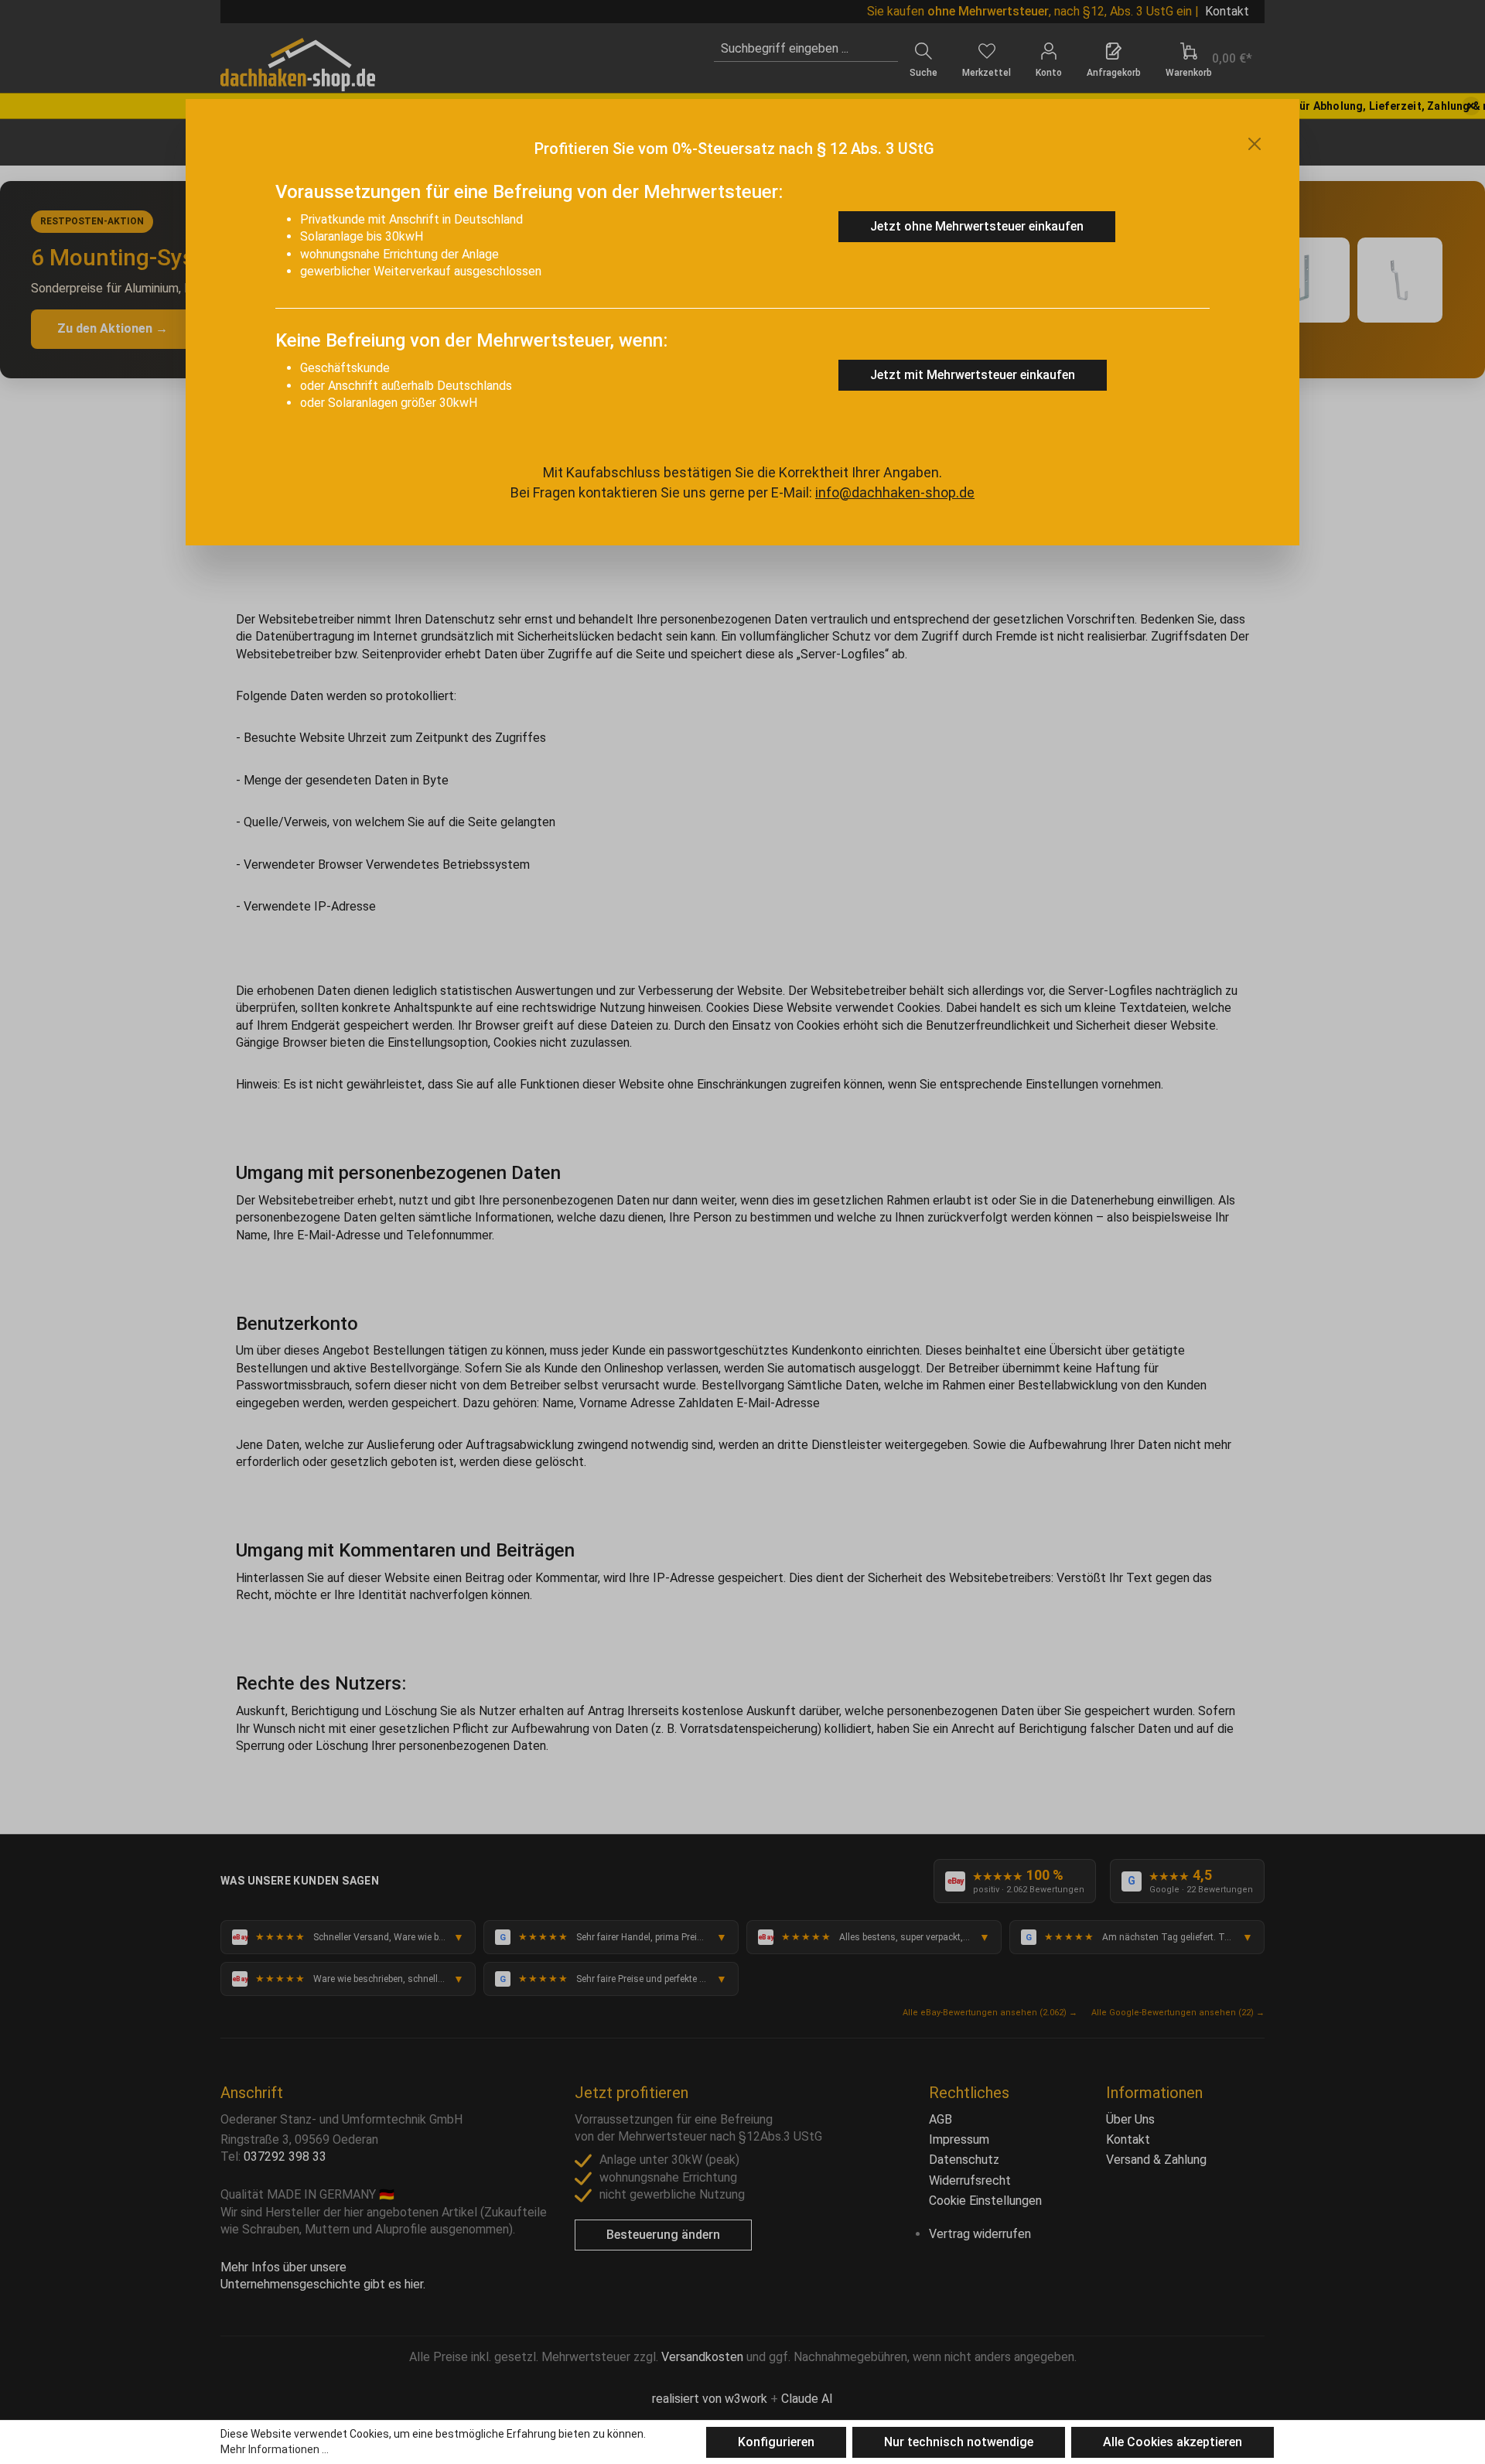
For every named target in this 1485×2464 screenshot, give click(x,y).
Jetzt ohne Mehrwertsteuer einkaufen (977, 226)
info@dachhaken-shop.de (895, 492)
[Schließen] (1255, 144)
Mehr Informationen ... (275, 2449)
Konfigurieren (776, 2442)
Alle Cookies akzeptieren (1173, 2442)
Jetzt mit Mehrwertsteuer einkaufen (973, 375)
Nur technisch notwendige (959, 2442)
